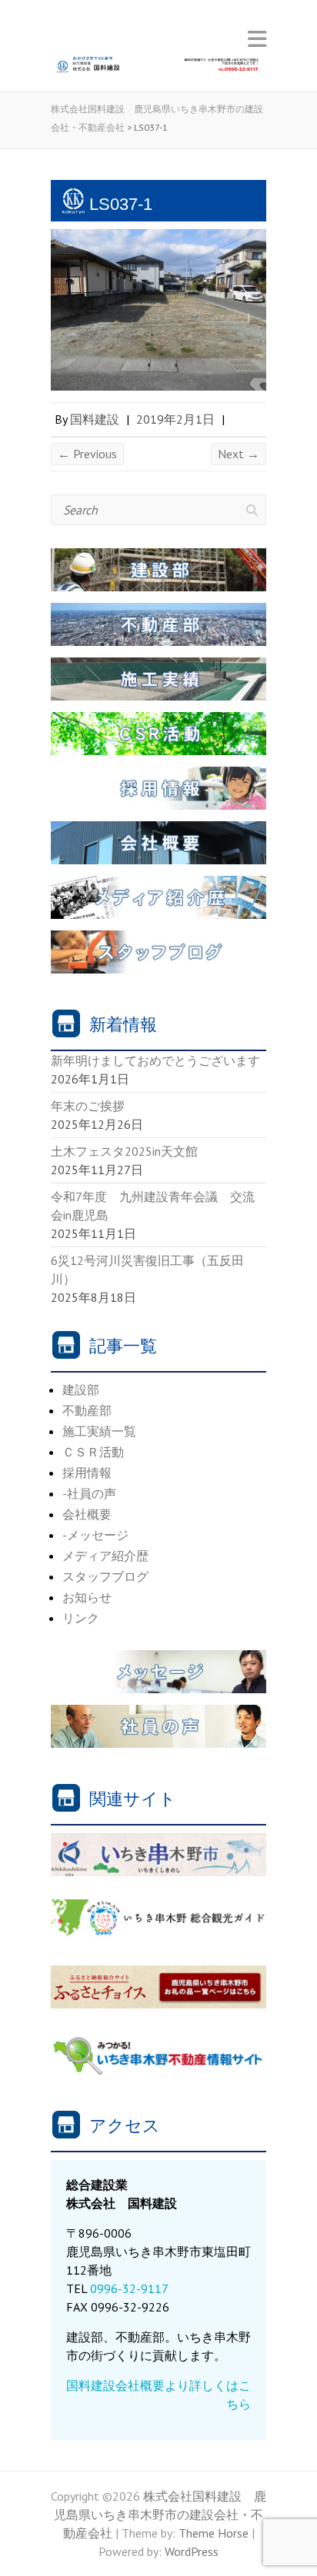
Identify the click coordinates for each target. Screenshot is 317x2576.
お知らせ (87, 1597)
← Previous (87, 454)
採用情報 (87, 1473)
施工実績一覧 (99, 1431)
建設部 (81, 1390)
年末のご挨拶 (88, 1106)
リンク (81, 1618)
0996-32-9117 (129, 2288)
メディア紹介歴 (105, 1556)
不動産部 (87, 1410)
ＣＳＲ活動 (93, 1452)
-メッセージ (95, 1535)
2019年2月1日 (175, 419)
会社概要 (87, 1514)
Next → (239, 454)
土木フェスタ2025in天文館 (124, 1151)
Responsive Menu (257, 39)
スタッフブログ (105, 1576)
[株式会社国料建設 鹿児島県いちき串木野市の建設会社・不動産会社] (158, 69)
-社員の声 (89, 1493)
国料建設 (95, 419)
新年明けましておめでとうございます (155, 1060)
